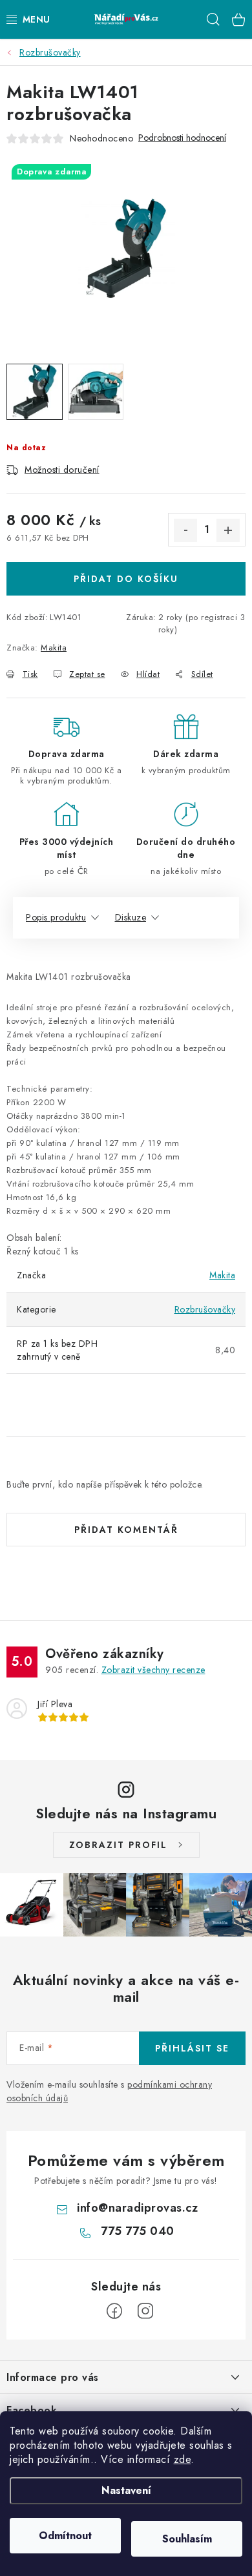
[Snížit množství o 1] (185, 530)
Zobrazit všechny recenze (153, 1670)
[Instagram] (145, 2311)
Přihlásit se (192, 2048)
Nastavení (126, 2490)
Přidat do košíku (126, 579)
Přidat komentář (126, 1530)
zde (183, 2459)
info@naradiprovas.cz (137, 2208)
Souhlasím (187, 2539)
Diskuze (131, 917)
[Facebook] (114, 2311)
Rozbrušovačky (205, 1309)
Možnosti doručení (62, 470)
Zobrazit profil (118, 1845)
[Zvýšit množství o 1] (228, 530)
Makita (54, 648)
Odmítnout (65, 2536)
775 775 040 (138, 2231)
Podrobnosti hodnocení (182, 138)
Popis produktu (56, 917)
